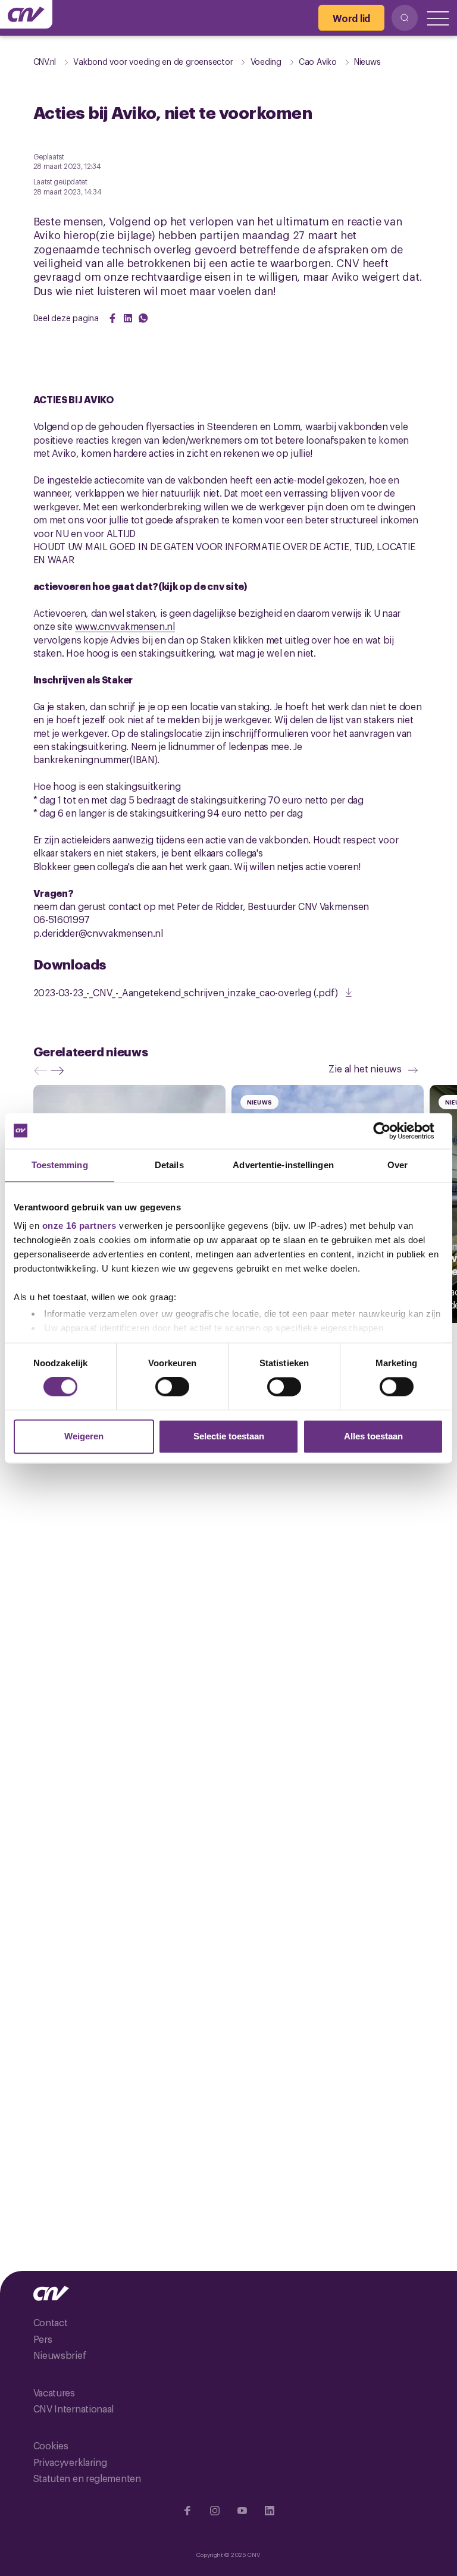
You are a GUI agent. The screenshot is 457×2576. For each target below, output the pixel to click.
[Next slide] (60, 1071)
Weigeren (84, 1436)
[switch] (172, 1387)
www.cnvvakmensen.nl (125, 626)
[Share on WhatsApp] (143, 318)
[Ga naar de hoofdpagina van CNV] (26, 14)
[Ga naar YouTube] (242, 2511)
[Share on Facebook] (112, 318)
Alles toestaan (373, 1436)
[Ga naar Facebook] (187, 2511)
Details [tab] (169, 1165)
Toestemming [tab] (60, 1165)
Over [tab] (397, 1165)
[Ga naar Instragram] (215, 2511)
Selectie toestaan (229, 1436)
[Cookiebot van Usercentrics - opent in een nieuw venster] (391, 1131)
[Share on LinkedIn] (128, 318)
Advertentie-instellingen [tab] (283, 1165)
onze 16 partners (79, 1226)
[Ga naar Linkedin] (270, 2511)
